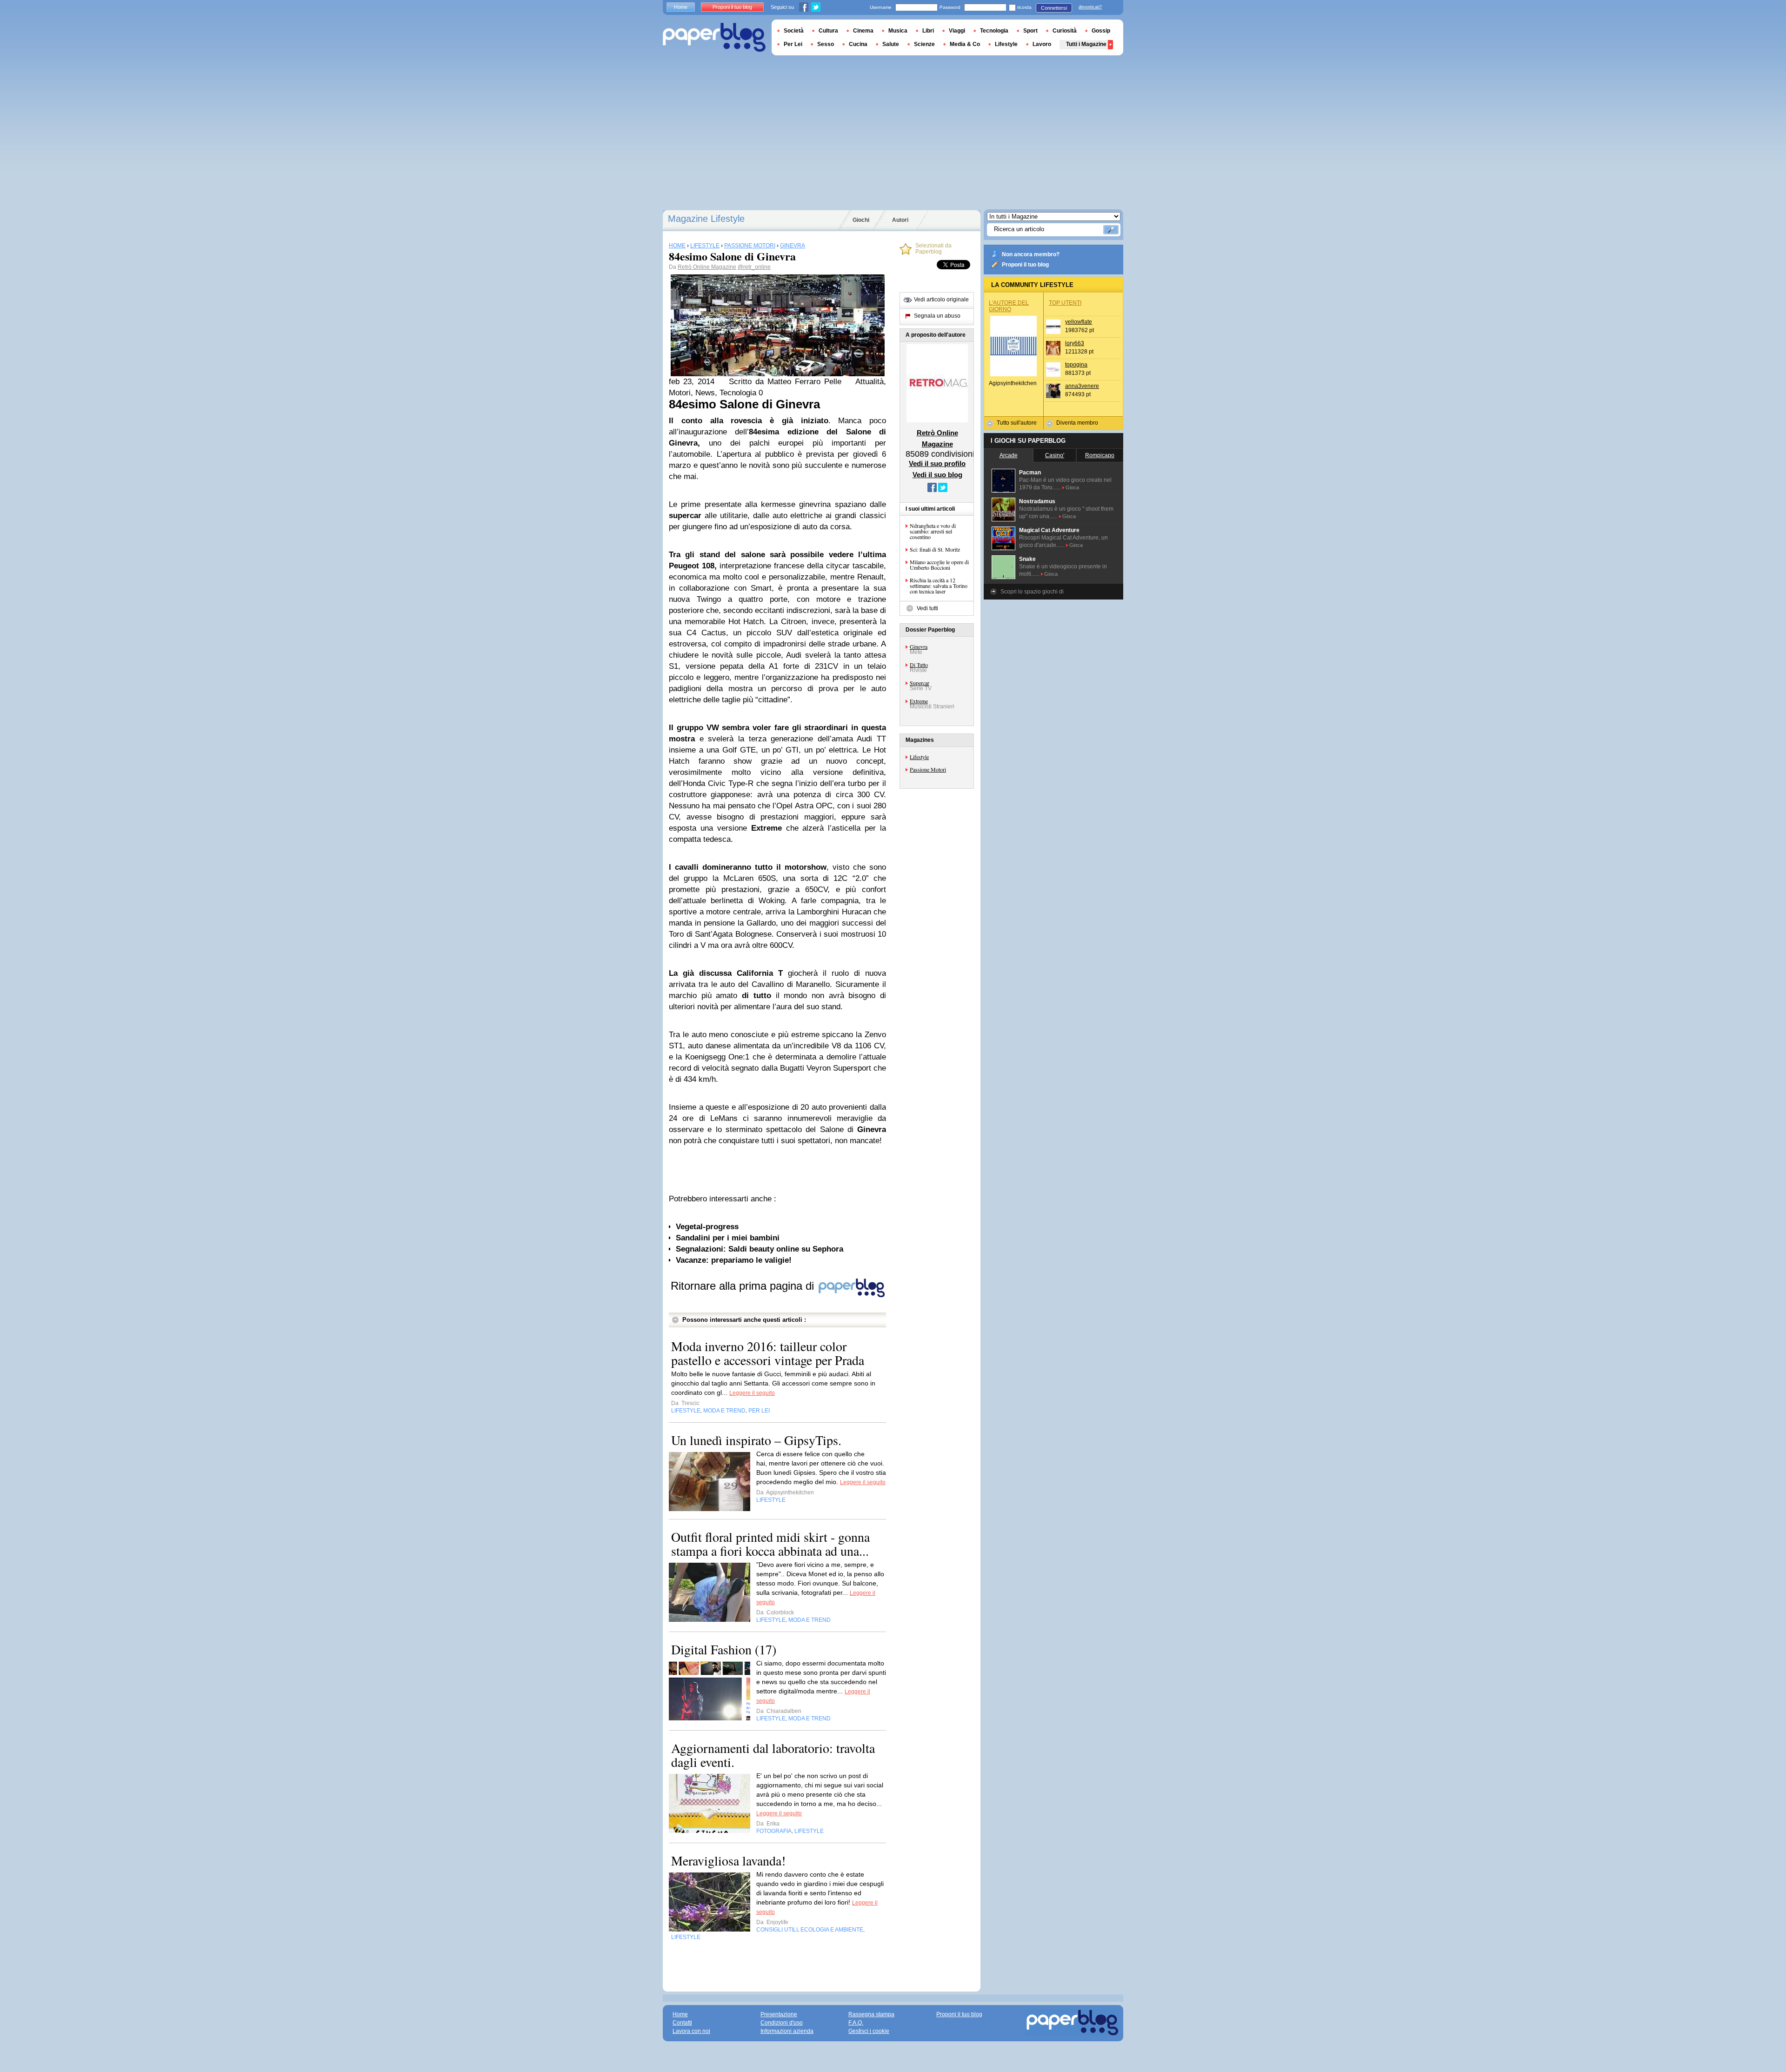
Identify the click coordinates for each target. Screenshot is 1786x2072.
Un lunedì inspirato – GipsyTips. (756, 1440)
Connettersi (1054, 8)
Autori (900, 220)
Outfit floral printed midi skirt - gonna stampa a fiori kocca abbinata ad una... (770, 1544)
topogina (1076, 365)
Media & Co (965, 44)
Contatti (682, 2023)
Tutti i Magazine (1086, 44)
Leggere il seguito (752, 1393)
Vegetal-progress (707, 1227)
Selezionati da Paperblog (933, 249)
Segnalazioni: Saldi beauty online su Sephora (760, 1249)
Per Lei (793, 44)
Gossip (1101, 31)
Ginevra (919, 646)
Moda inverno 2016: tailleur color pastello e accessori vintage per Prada (768, 1353)
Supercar (920, 683)
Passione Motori (928, 769)
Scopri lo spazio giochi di (1032, 592)
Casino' (1055, 455)
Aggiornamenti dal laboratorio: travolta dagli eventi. (773, 1755)
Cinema (863, 31)
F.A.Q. (856, 2023)
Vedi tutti (927, 608)
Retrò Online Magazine (707, 267)
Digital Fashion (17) (724, 1649)
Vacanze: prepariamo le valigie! (734, 1260)
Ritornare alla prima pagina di (744, 1286)
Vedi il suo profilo (937, 463)
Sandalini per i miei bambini (728, 1238)
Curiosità (1065, 31)
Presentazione (779, 2014)
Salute (891, 44)
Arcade (1009, 455)
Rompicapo (1100, 455)
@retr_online (754, 267)
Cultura (828, 31)
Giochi (861, 220)
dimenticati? (1090, 7)
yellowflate (1079, 322)
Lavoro (1042, 44)
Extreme (919, 701)
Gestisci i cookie (869, 2031)
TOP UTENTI (1065, 303)
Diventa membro (1077, 423)
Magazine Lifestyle (706, 219)
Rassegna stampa (871, 2014)
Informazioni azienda (787, 2031)
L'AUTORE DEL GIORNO (1009, 306)
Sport (1030, 31)
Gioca (1072, 487)
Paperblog (714, 37)
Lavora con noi (691, 2031)
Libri (928, 31)
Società (794, 31)
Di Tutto (919, 665)
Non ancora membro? (1031, 254)
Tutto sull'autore (1017, 423)
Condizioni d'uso (782, 2023)
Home (681, 7)
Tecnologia (994, 31)
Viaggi (957, 31)
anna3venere (1082, 386)
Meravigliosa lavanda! (728, 1860)
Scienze (924, 44)
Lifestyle (919, 757)
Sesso (826, 44)
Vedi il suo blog (937, 475)
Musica (898, 31)
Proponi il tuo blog (1025, 265)
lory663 (1075, 343)
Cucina (858, 44)
